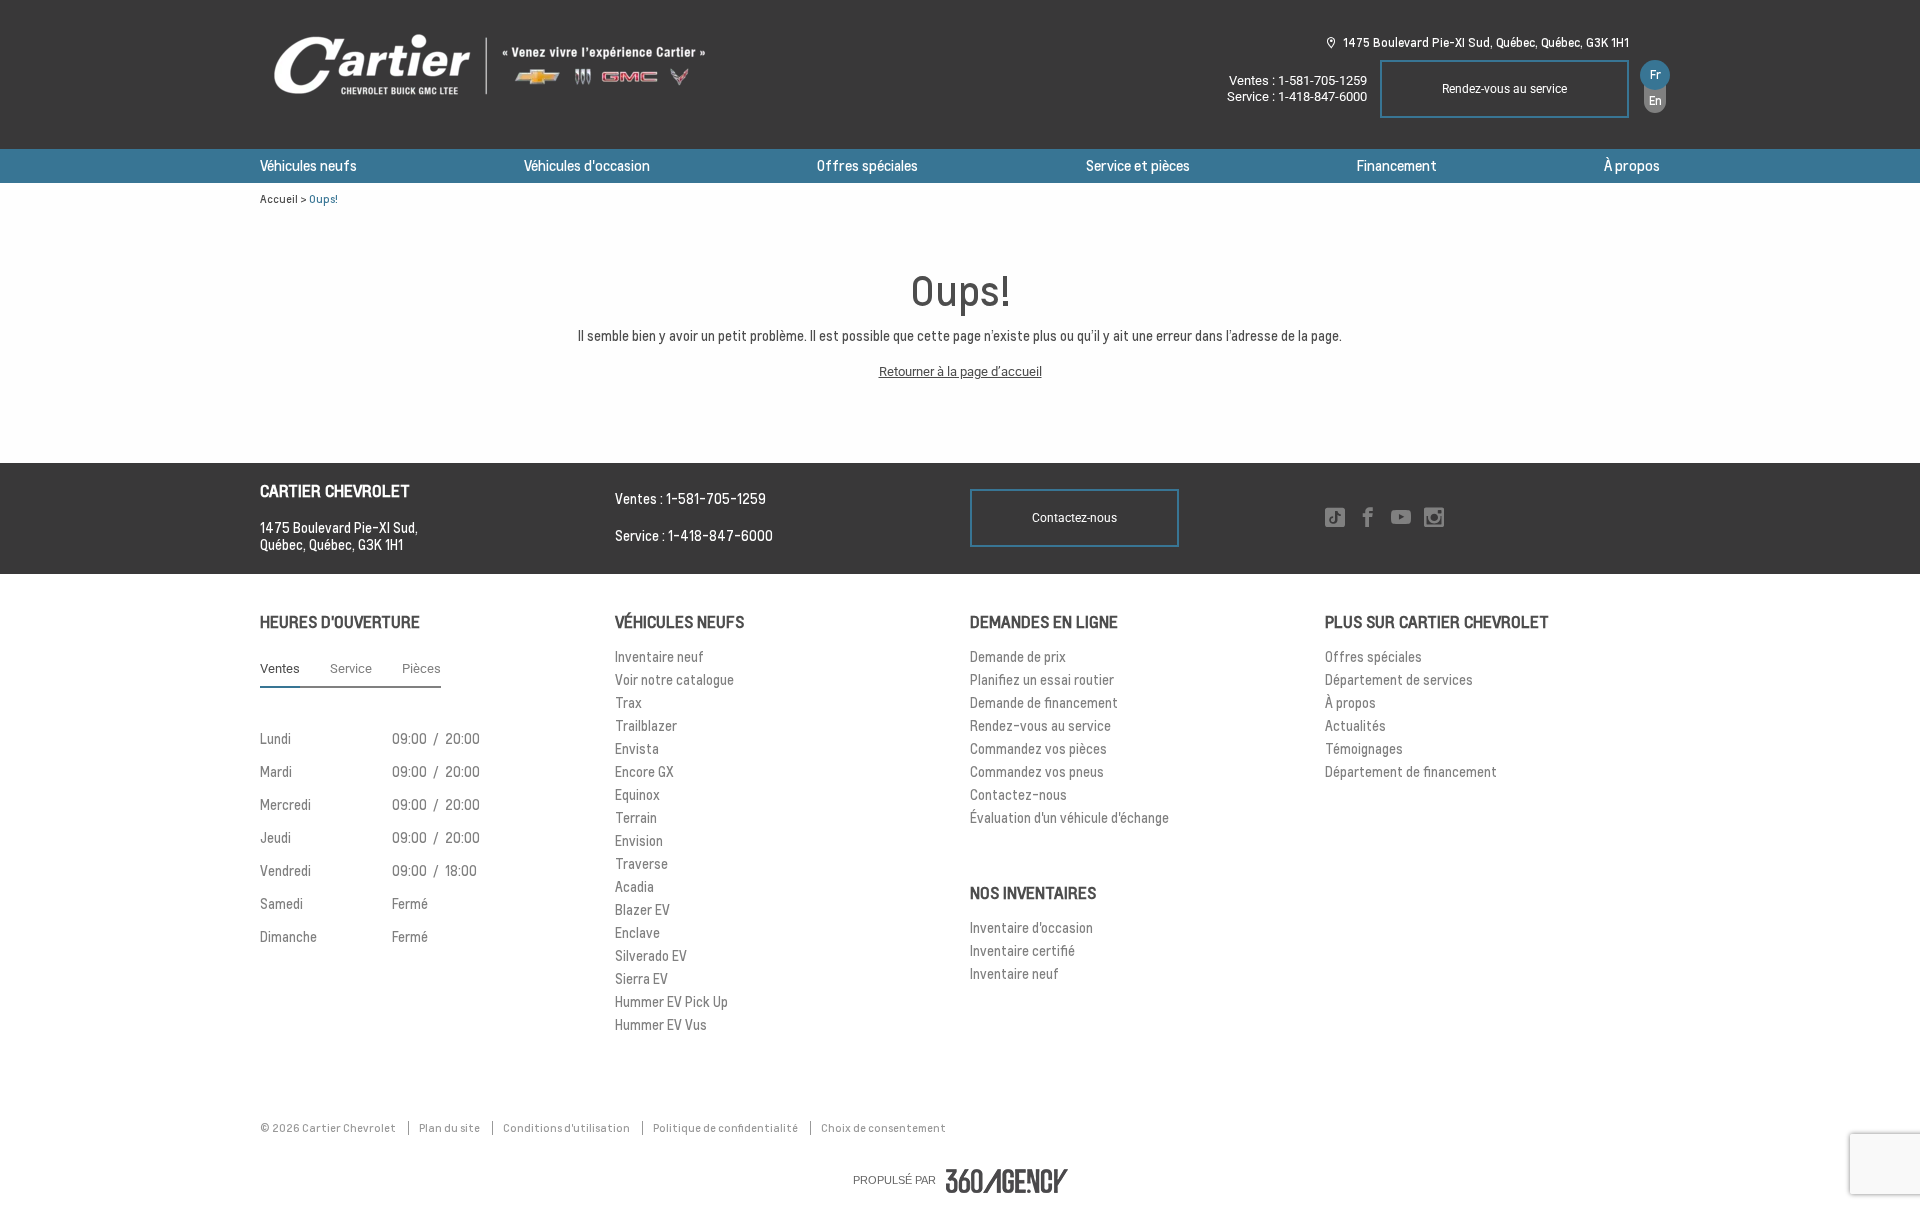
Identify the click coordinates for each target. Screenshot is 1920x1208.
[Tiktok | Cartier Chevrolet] (1335, 518)
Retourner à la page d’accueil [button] (960, 371)
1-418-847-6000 (1322, 96)
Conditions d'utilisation (567, 1128)
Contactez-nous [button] (1074, 518)
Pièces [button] (421, 668)
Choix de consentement (883, 1128)
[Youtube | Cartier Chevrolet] (1401, 518)
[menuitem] (308, 166)
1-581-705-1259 (1322, 80)
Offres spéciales (867, 166)
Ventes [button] (280, 668)
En (1655, 100)
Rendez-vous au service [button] (1504, 89)
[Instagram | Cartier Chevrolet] (1434, 518)
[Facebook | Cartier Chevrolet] (1368, 518)
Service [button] (351, 668)
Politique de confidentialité (726, 1128)
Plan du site (450, 1128)
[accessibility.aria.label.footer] (1007, 1181)
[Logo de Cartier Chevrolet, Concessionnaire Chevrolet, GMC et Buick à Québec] (500, 66)
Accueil (279, 199)
